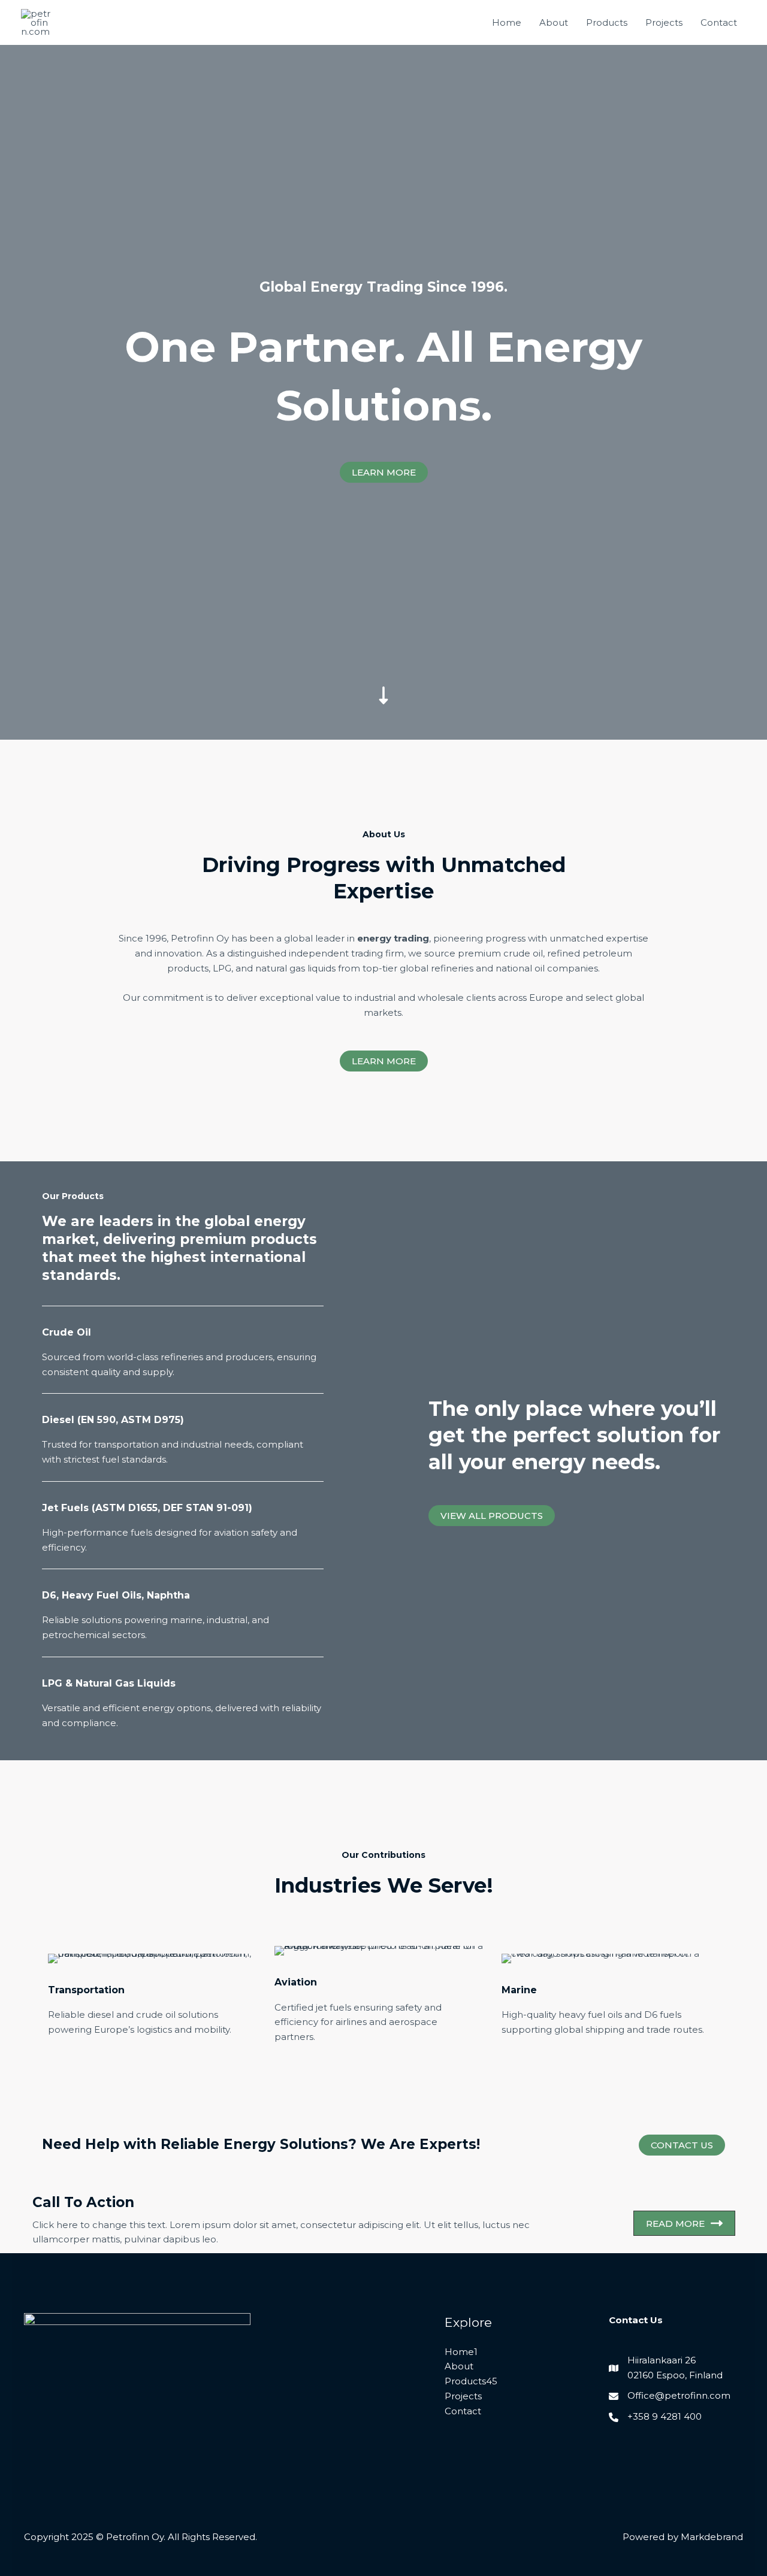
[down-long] (383, 611)
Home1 (461, 2352)
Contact (719, 22)
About (554, 22)
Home (507, 22)
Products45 (471, 2381)
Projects (664, 22)
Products (607, 22)
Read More (675, 2224)
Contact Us (682, 2145)
